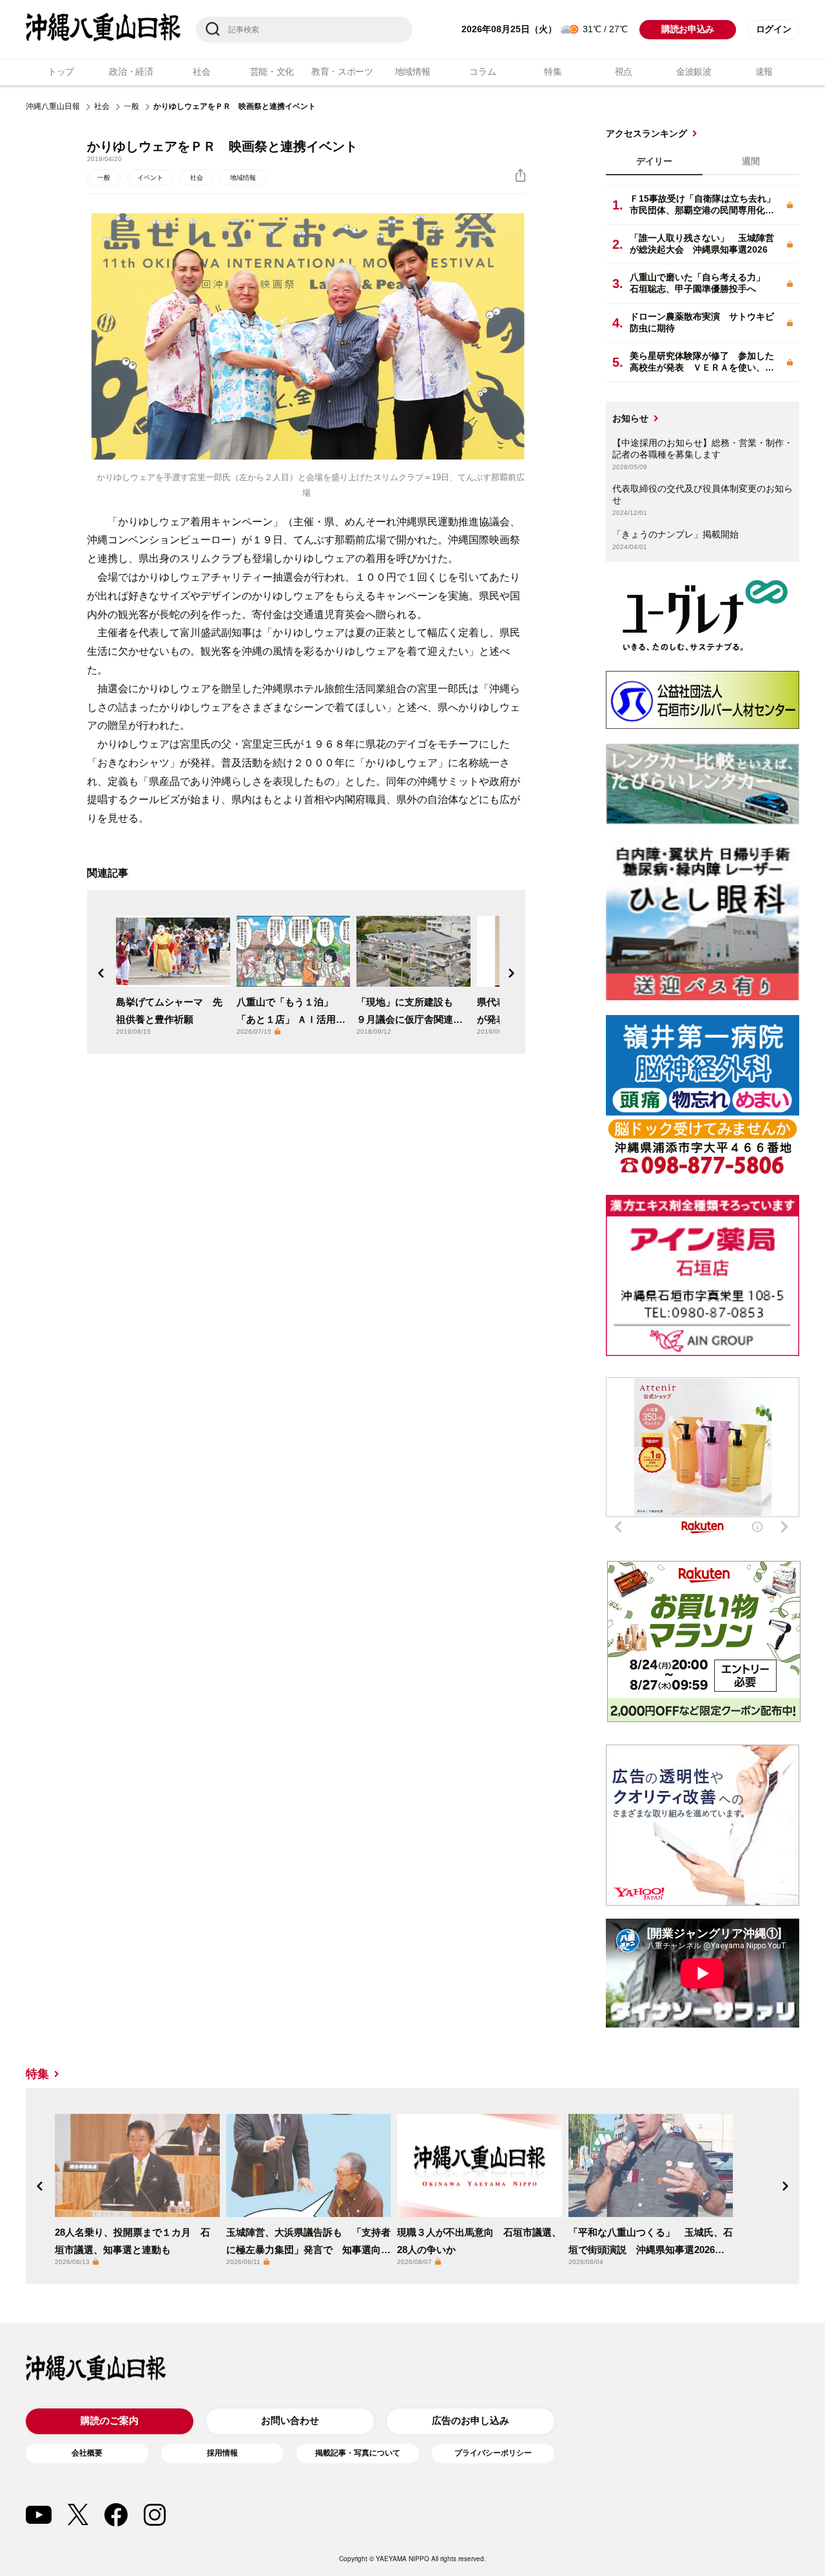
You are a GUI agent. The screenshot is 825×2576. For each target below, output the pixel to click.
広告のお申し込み (471, 2420)
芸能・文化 (272, 72)
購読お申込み (688, 29)
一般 (131, 106)
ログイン (774, 29)
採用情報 (222, 2453)
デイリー (654, 161)
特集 (553, 72)
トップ (61, 72)
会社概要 (87, 2453)
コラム (482, 72)
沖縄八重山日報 (53, 106)
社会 (201, 72)
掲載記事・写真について (358, 2453)
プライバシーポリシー (493, 2453)
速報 (764, 72)
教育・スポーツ (342, 72)
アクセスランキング (646, 133)
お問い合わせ (290, 2420)
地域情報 (413, 72)
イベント (150, 178)
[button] (101, 973)
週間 (751, 161)
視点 (624, 72)
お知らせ (630, 418)
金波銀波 (694, 72)
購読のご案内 (110, 2420)
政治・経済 (131, 72)
